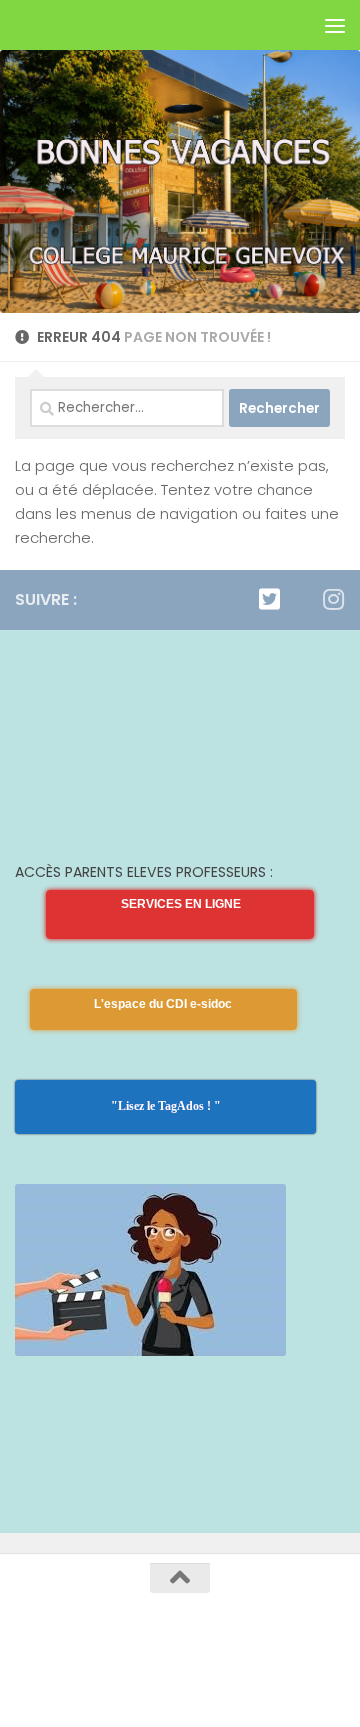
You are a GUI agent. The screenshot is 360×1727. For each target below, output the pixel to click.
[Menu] (335, 25)
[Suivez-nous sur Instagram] (333, 599)
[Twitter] (269, 599)
